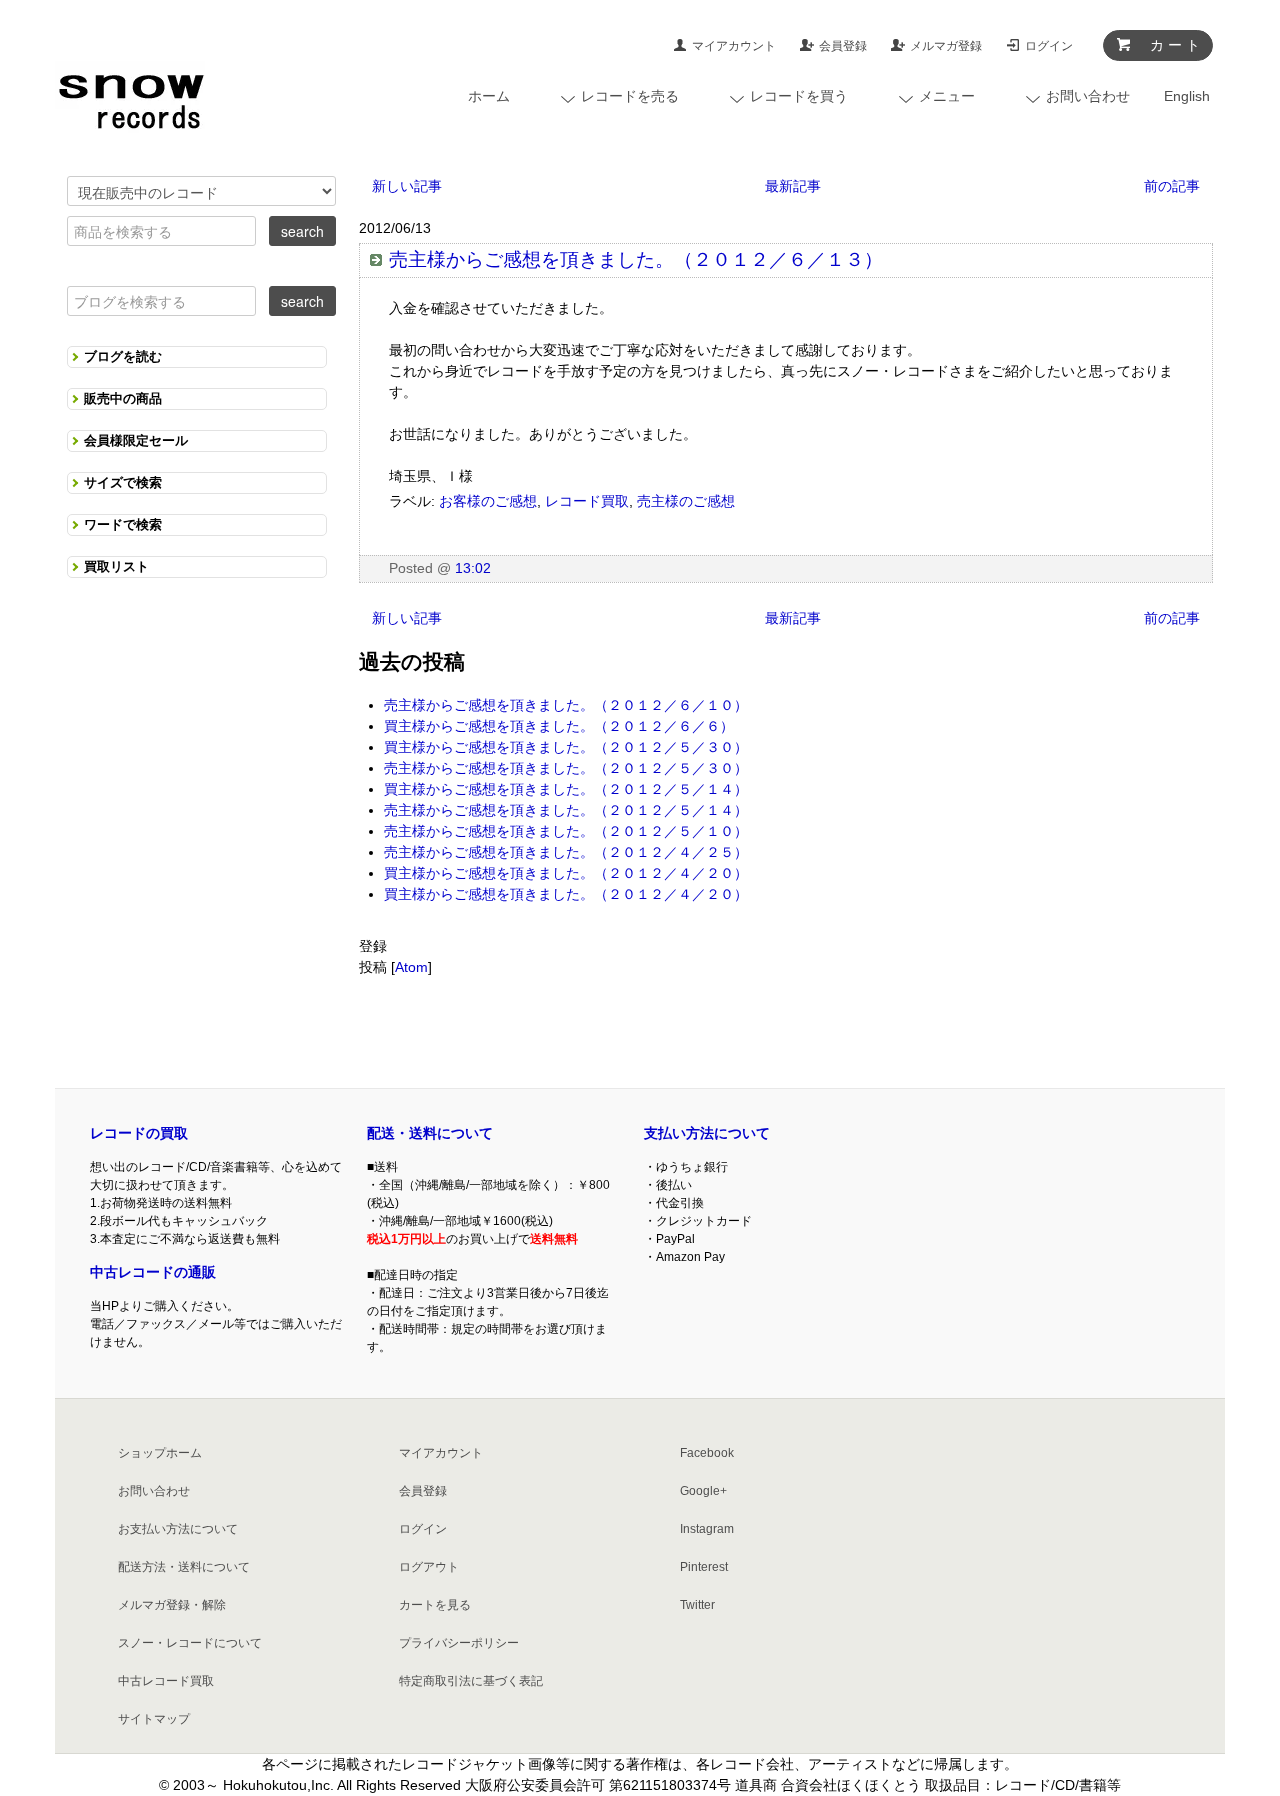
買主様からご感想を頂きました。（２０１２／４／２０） (566, 873)
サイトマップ (154, 1719)
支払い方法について (707, 1133)
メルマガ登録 (946, 46)
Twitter (697, 1605)
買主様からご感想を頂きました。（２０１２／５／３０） (566, 747)
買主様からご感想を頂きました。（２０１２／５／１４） (566, 789)
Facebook (707, 1453)
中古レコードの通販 (153, 1272)
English (1187, 96)
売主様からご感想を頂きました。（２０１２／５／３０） (566, 768)
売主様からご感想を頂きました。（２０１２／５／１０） (566, 831)
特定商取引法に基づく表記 (471, 1681)
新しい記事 (407, 186)
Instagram (707, 1529)
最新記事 (793, 186)
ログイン (1049, 46)
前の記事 (1172, 186)
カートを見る (435, 1605)
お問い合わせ (154, 1491)
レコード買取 (587, 501)
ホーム (489, 96)
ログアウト (429, 1567)
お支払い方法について (178, 1529)
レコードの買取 (139, 1133)
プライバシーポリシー (459, 1643)
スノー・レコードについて (190, 1643)
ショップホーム (160, 1453)
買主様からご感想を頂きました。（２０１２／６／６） (559, 726)
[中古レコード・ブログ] (130, 97)
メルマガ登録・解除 (172, 1605)
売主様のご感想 (686, 501)
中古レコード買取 (166, 1681)
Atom (411, 967)
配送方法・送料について (184, 1567)
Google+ (703, 1491)
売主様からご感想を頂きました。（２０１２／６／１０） (566, 705)
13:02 (473, 568)
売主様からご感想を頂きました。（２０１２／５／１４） (566, 810)
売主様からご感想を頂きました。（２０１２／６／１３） (636, 259)
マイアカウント (734, 46)
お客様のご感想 (488, 501)
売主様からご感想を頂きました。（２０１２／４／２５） (566, 852)
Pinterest (704, 1567)
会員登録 (843, 46)
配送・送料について (430, 1133)
